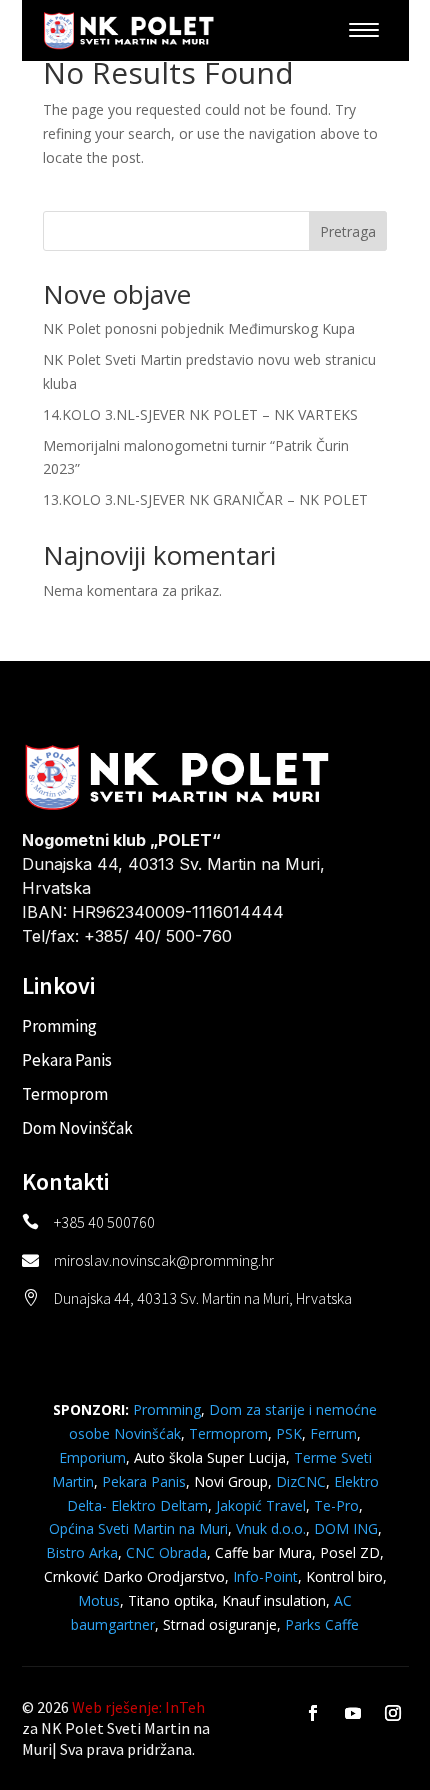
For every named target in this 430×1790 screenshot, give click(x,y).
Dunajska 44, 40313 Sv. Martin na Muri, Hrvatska (203, 1298)
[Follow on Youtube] (353, 1713)
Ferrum (333, 1433)
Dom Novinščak (77, 1128)
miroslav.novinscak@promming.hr (164, 1260)
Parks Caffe (322, 1624)
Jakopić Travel (261, 1505)
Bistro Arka (82, 1552)
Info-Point (263, 1576)
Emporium (92, 1457)
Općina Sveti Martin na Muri (138, 1528)
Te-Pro (336, 1505)
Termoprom (65, 1094)
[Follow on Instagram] (393, 1713)
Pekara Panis (67, 1060)
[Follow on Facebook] (313, 1713)
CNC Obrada (166, 1552)
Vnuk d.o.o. (271, 1528)
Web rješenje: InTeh (138, 1707)
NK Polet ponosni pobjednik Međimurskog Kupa (199, 328)
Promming (59, 1026)
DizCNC (301, 1481)
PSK (289, 1433)
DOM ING (346, 1528)
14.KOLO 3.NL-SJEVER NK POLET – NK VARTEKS (200, 414)
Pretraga (348, 231)
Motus (99, 1600)
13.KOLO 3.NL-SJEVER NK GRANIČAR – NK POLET (205, 499)
